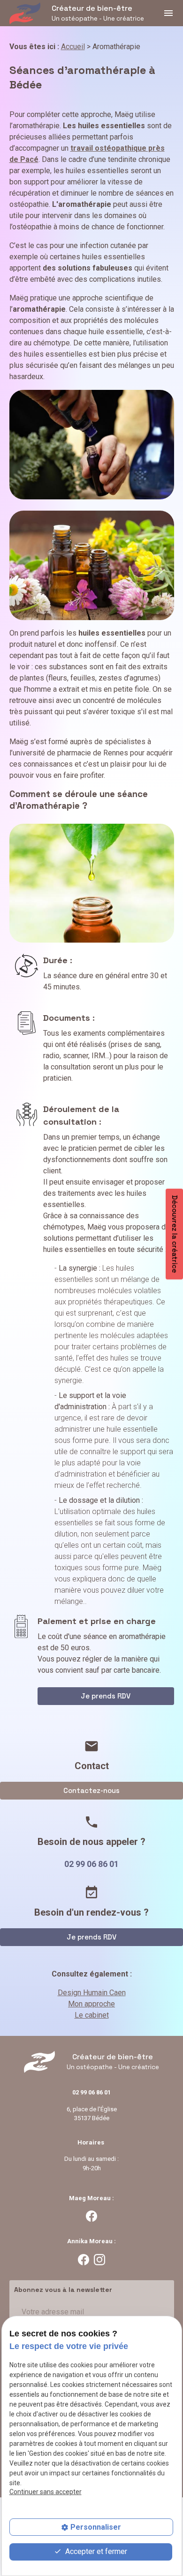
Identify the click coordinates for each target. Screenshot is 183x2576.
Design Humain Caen (92, 1993)
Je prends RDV (106, 1696)
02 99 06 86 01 (91, 1864)
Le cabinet (92, 2015)
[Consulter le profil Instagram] (99, 2259)
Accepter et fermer (95, 2551)
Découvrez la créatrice (175, 1234)
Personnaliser (96, 2527)
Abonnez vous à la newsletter (63, 2290)
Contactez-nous (91, 1790)
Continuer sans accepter (46, 2492)
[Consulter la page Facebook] (91, 2216)
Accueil (73, 47)
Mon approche (91, 2004)
